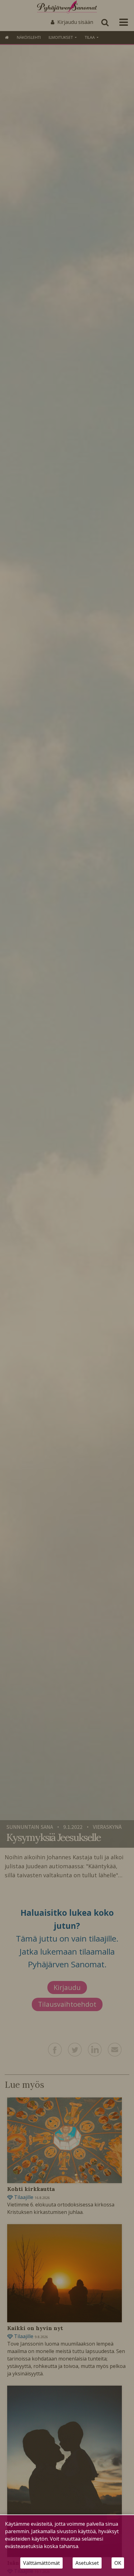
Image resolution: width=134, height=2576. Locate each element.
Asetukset (87, 2563)
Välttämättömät (41, 2563)
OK (118, 2563)
